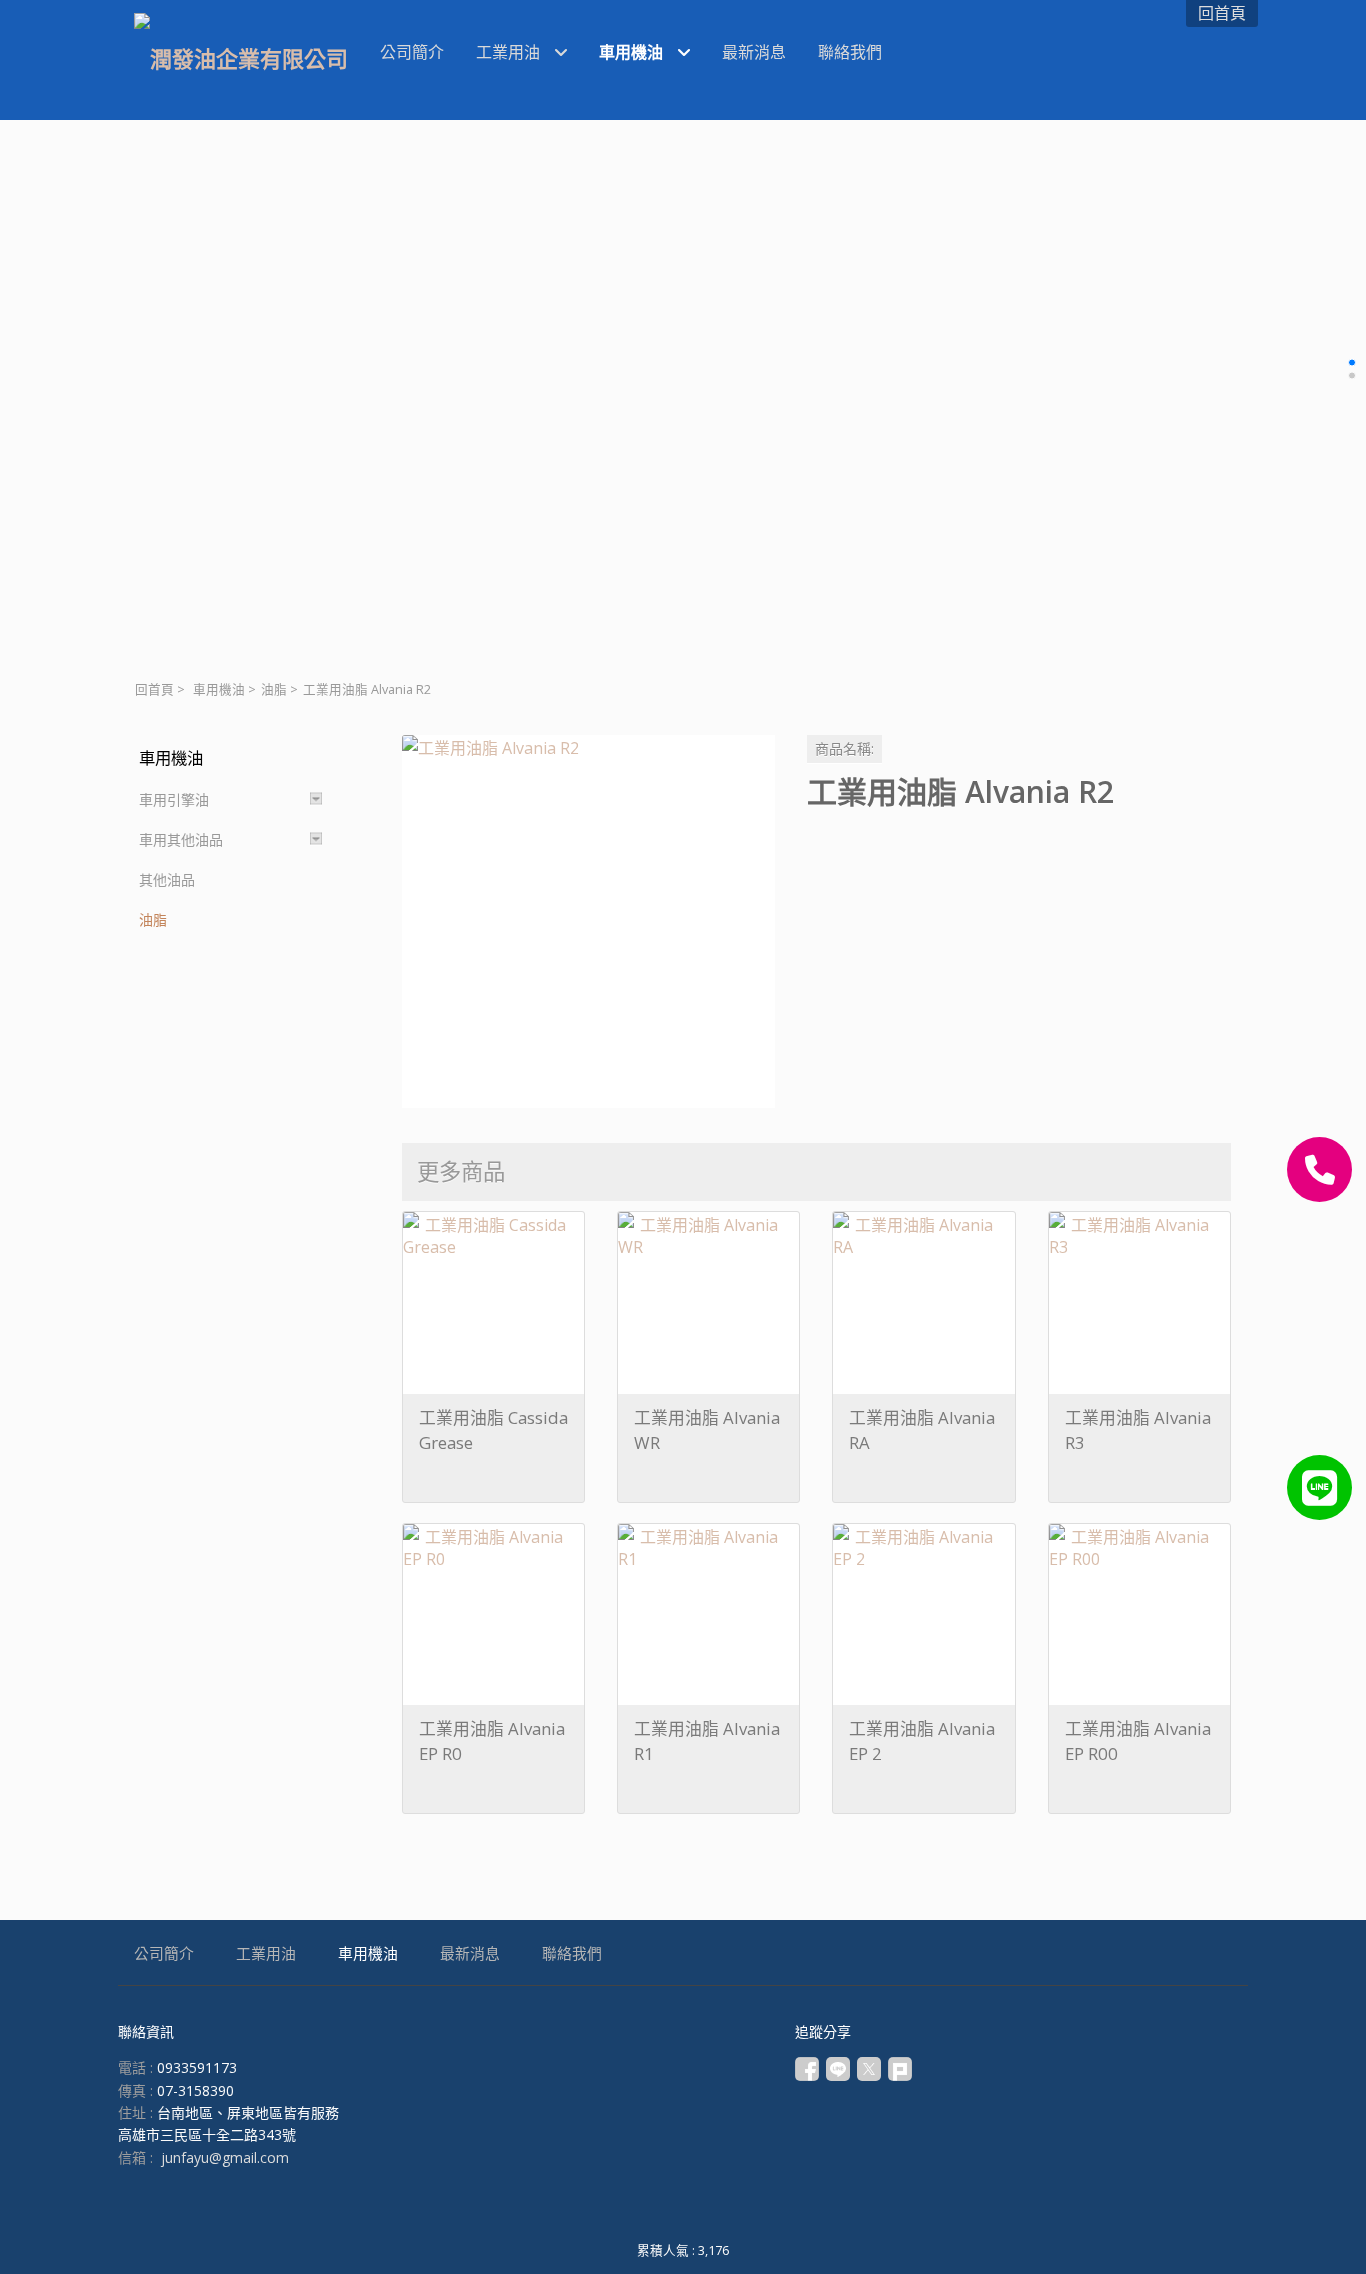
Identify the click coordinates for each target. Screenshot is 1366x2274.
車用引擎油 (174, 799)
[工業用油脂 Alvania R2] (588, 921)
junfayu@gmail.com (225, 2157)
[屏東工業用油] (1319, 1169)
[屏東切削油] (1319, 1487)
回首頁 (154, 689)
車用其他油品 (181, 839)
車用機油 (219, 689)
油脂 (274, 689)
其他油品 (167, 879)
